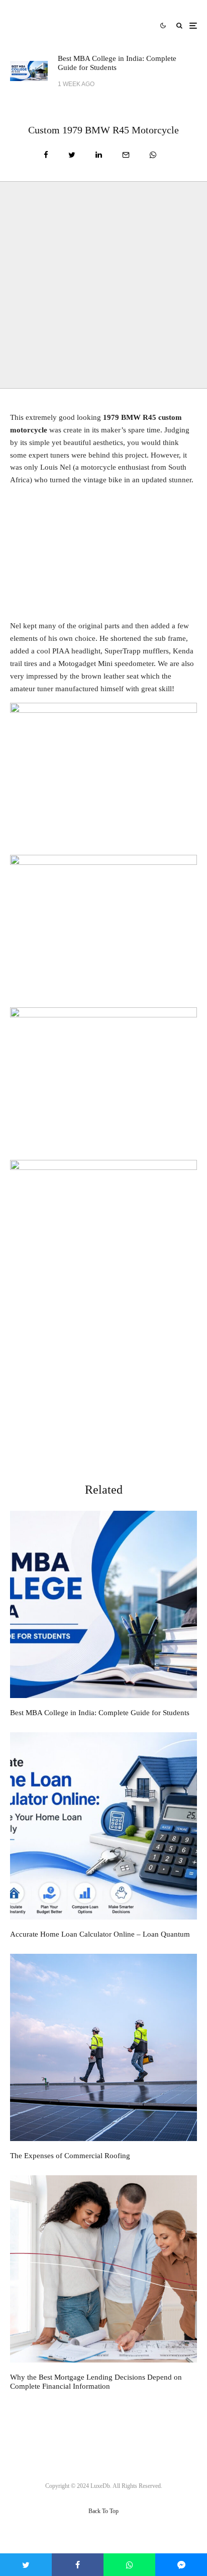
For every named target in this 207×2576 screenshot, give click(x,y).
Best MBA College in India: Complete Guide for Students (117, 63)
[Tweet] (72, 155)
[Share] (46, 155)
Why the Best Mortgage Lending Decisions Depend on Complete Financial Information (96, 2382)
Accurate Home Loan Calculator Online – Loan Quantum (100, 1934)
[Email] (126, 155)
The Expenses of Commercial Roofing (70, 2156)
